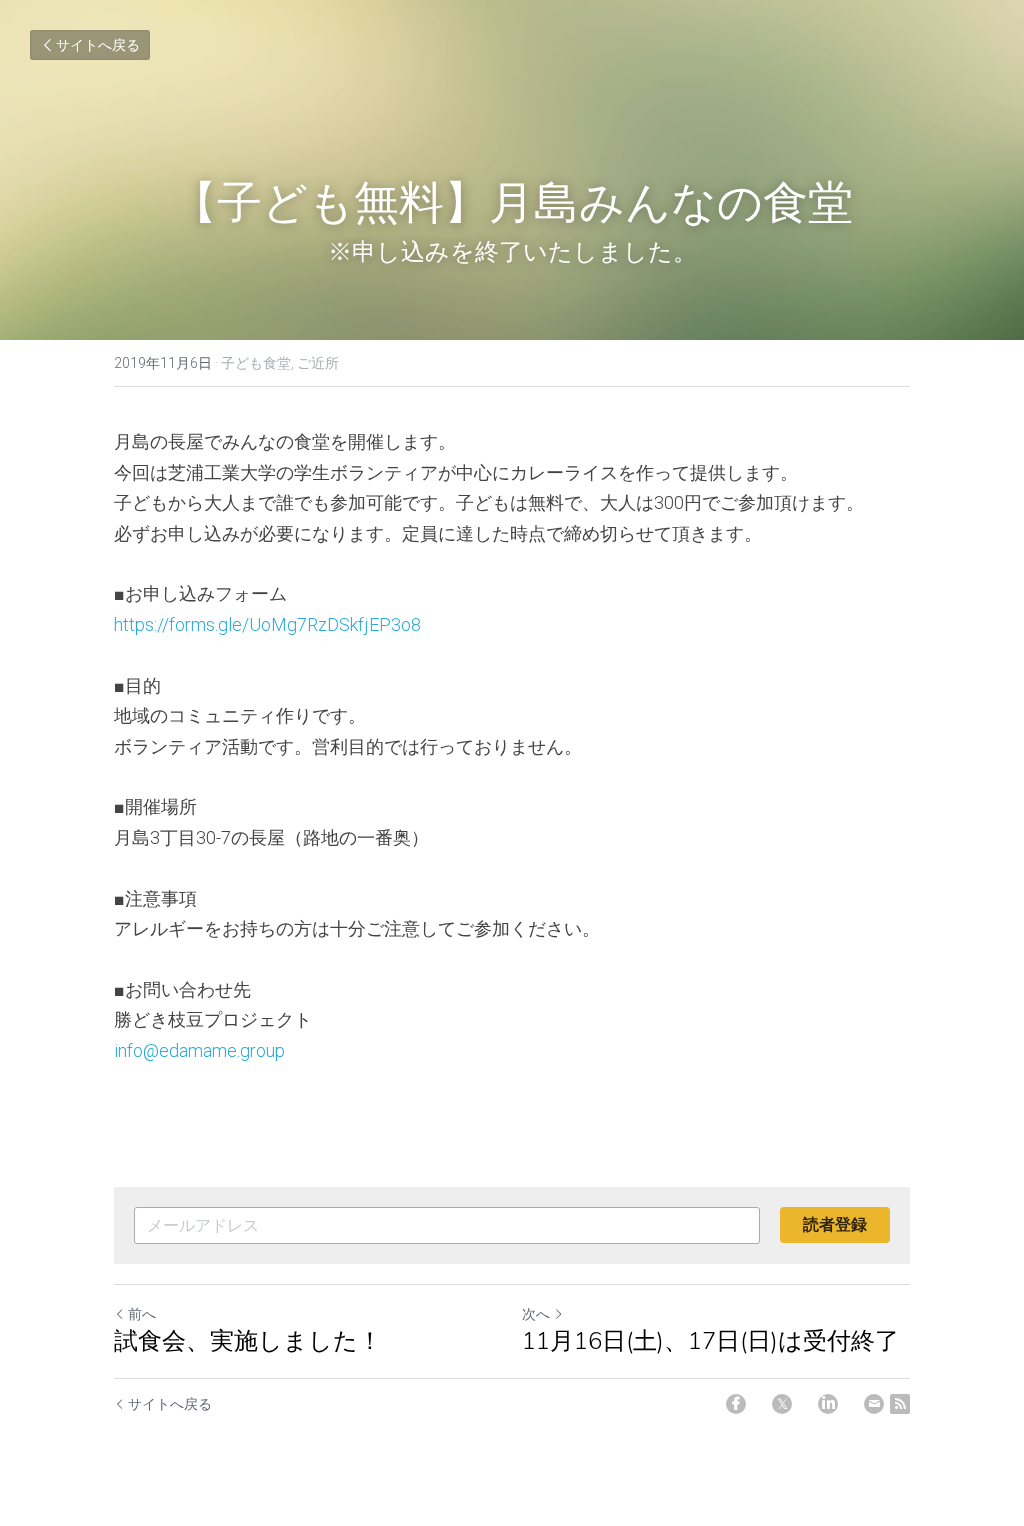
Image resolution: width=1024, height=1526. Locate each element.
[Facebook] (736, 1404)
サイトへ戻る (98, 45)
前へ (142, 1314)
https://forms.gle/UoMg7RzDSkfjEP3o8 (267, 624)
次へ (536, 1314)
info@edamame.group (208, 1050)
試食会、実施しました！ (248, 1341)
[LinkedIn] (828, 1404)
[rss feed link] (900, 1404)
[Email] (874, 1404)
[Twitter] (782, 1404)
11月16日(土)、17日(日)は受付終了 (710, 1341)
